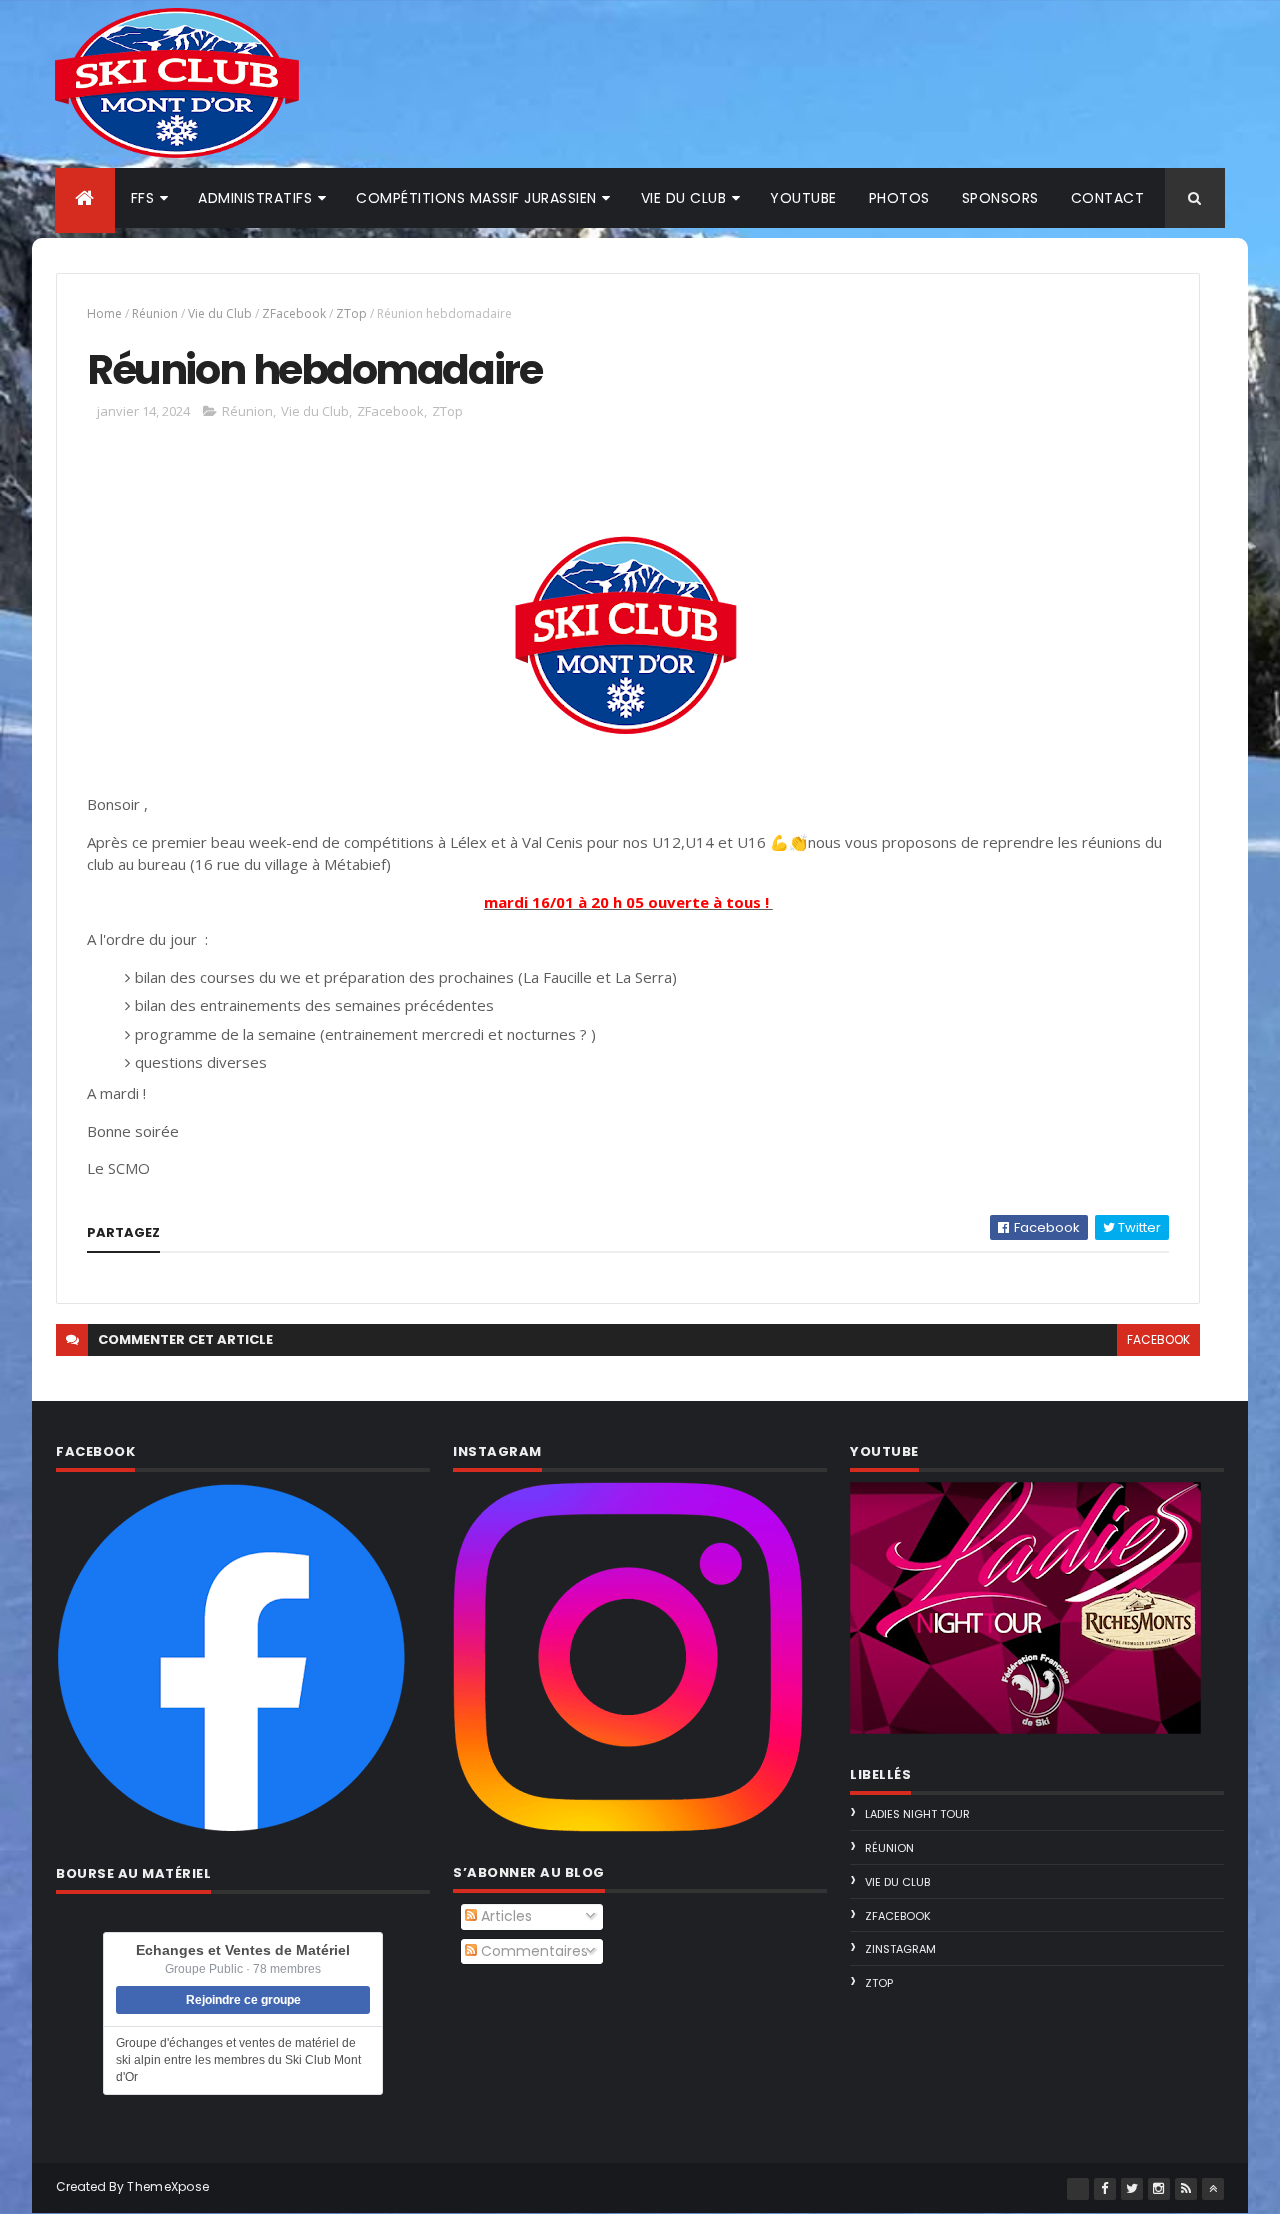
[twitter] (1132, 2189)
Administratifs (255, 198)
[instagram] (1159, 2189)
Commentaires (532, 1951)
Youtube (803, 198)
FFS (143, 198)
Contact (1108, 198)
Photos (899, 198)
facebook (1158, 1339)
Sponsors (1000, 198)
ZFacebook (294, 313)
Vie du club (684, 198)
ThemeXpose (168, 2186)
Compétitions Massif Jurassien (476, 198)
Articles (504, 1916)
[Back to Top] (1213, 2189)
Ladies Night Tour (917, 1814)
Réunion (155, 313)
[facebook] (1105, 2189)
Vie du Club (220, 313)
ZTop (351, 313)
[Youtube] (1078, 2189)
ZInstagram (900, 1949)
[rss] (1186, 2189)
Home (104, 313)
